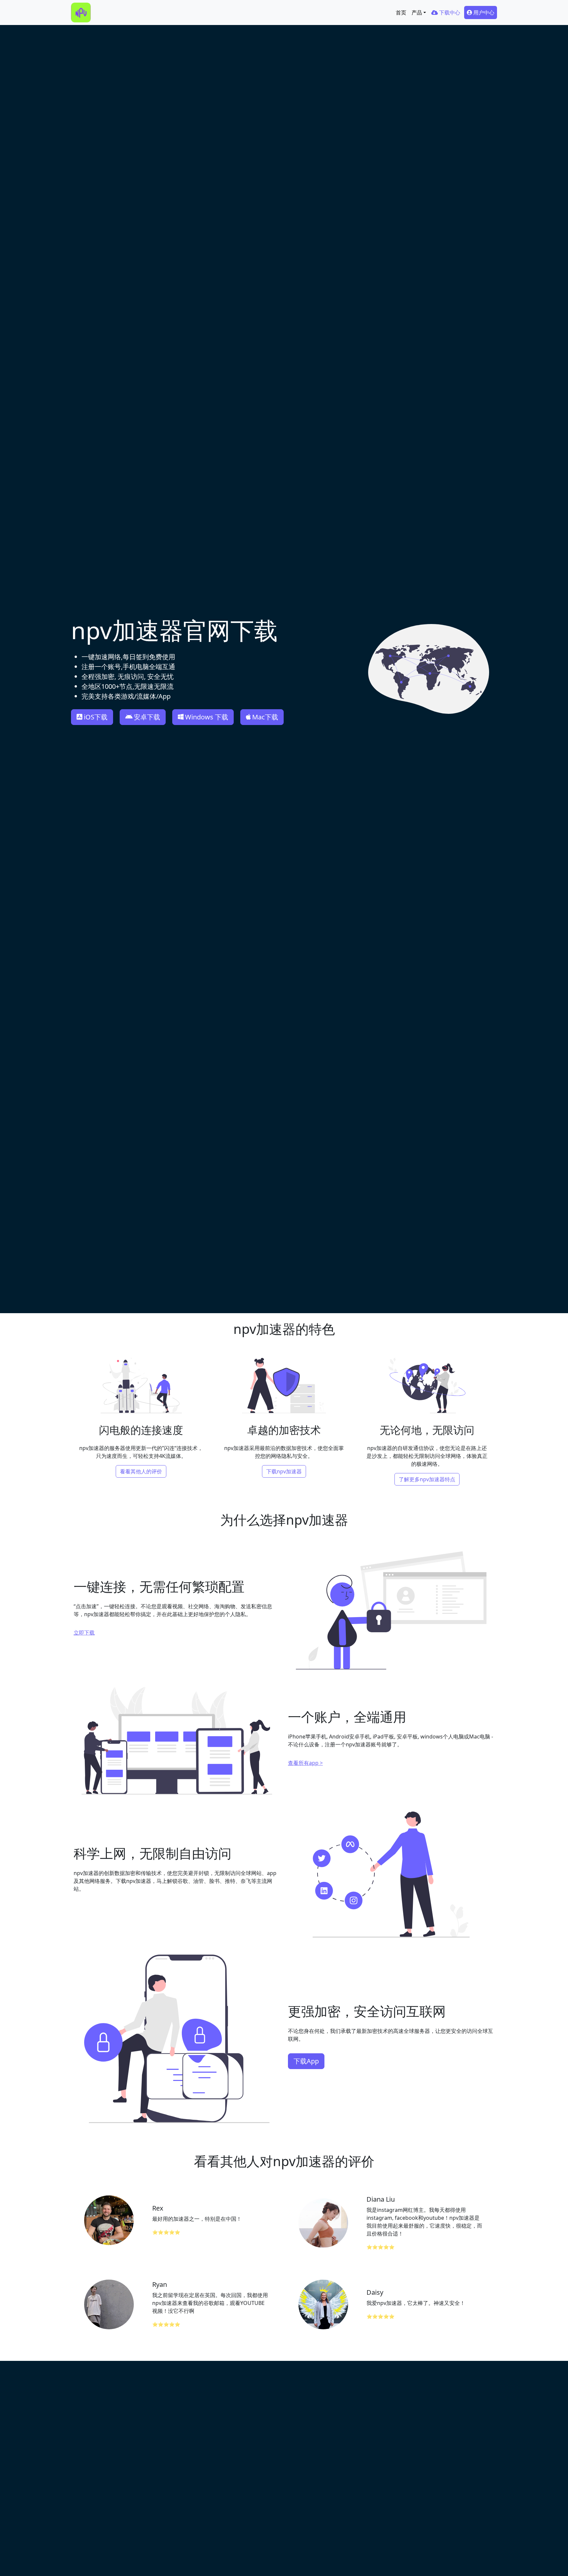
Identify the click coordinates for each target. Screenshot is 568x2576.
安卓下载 (147, 717)
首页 (401, 13)
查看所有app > (305, 1763)
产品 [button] (417, 13)
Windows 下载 (207, 717)
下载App (306, 2061)
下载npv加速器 (284, 1471)
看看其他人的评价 (141, 1471)
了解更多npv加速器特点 (427, 1479)
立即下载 (84, 1633)
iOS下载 (96, 717)
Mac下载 (265, 717)
